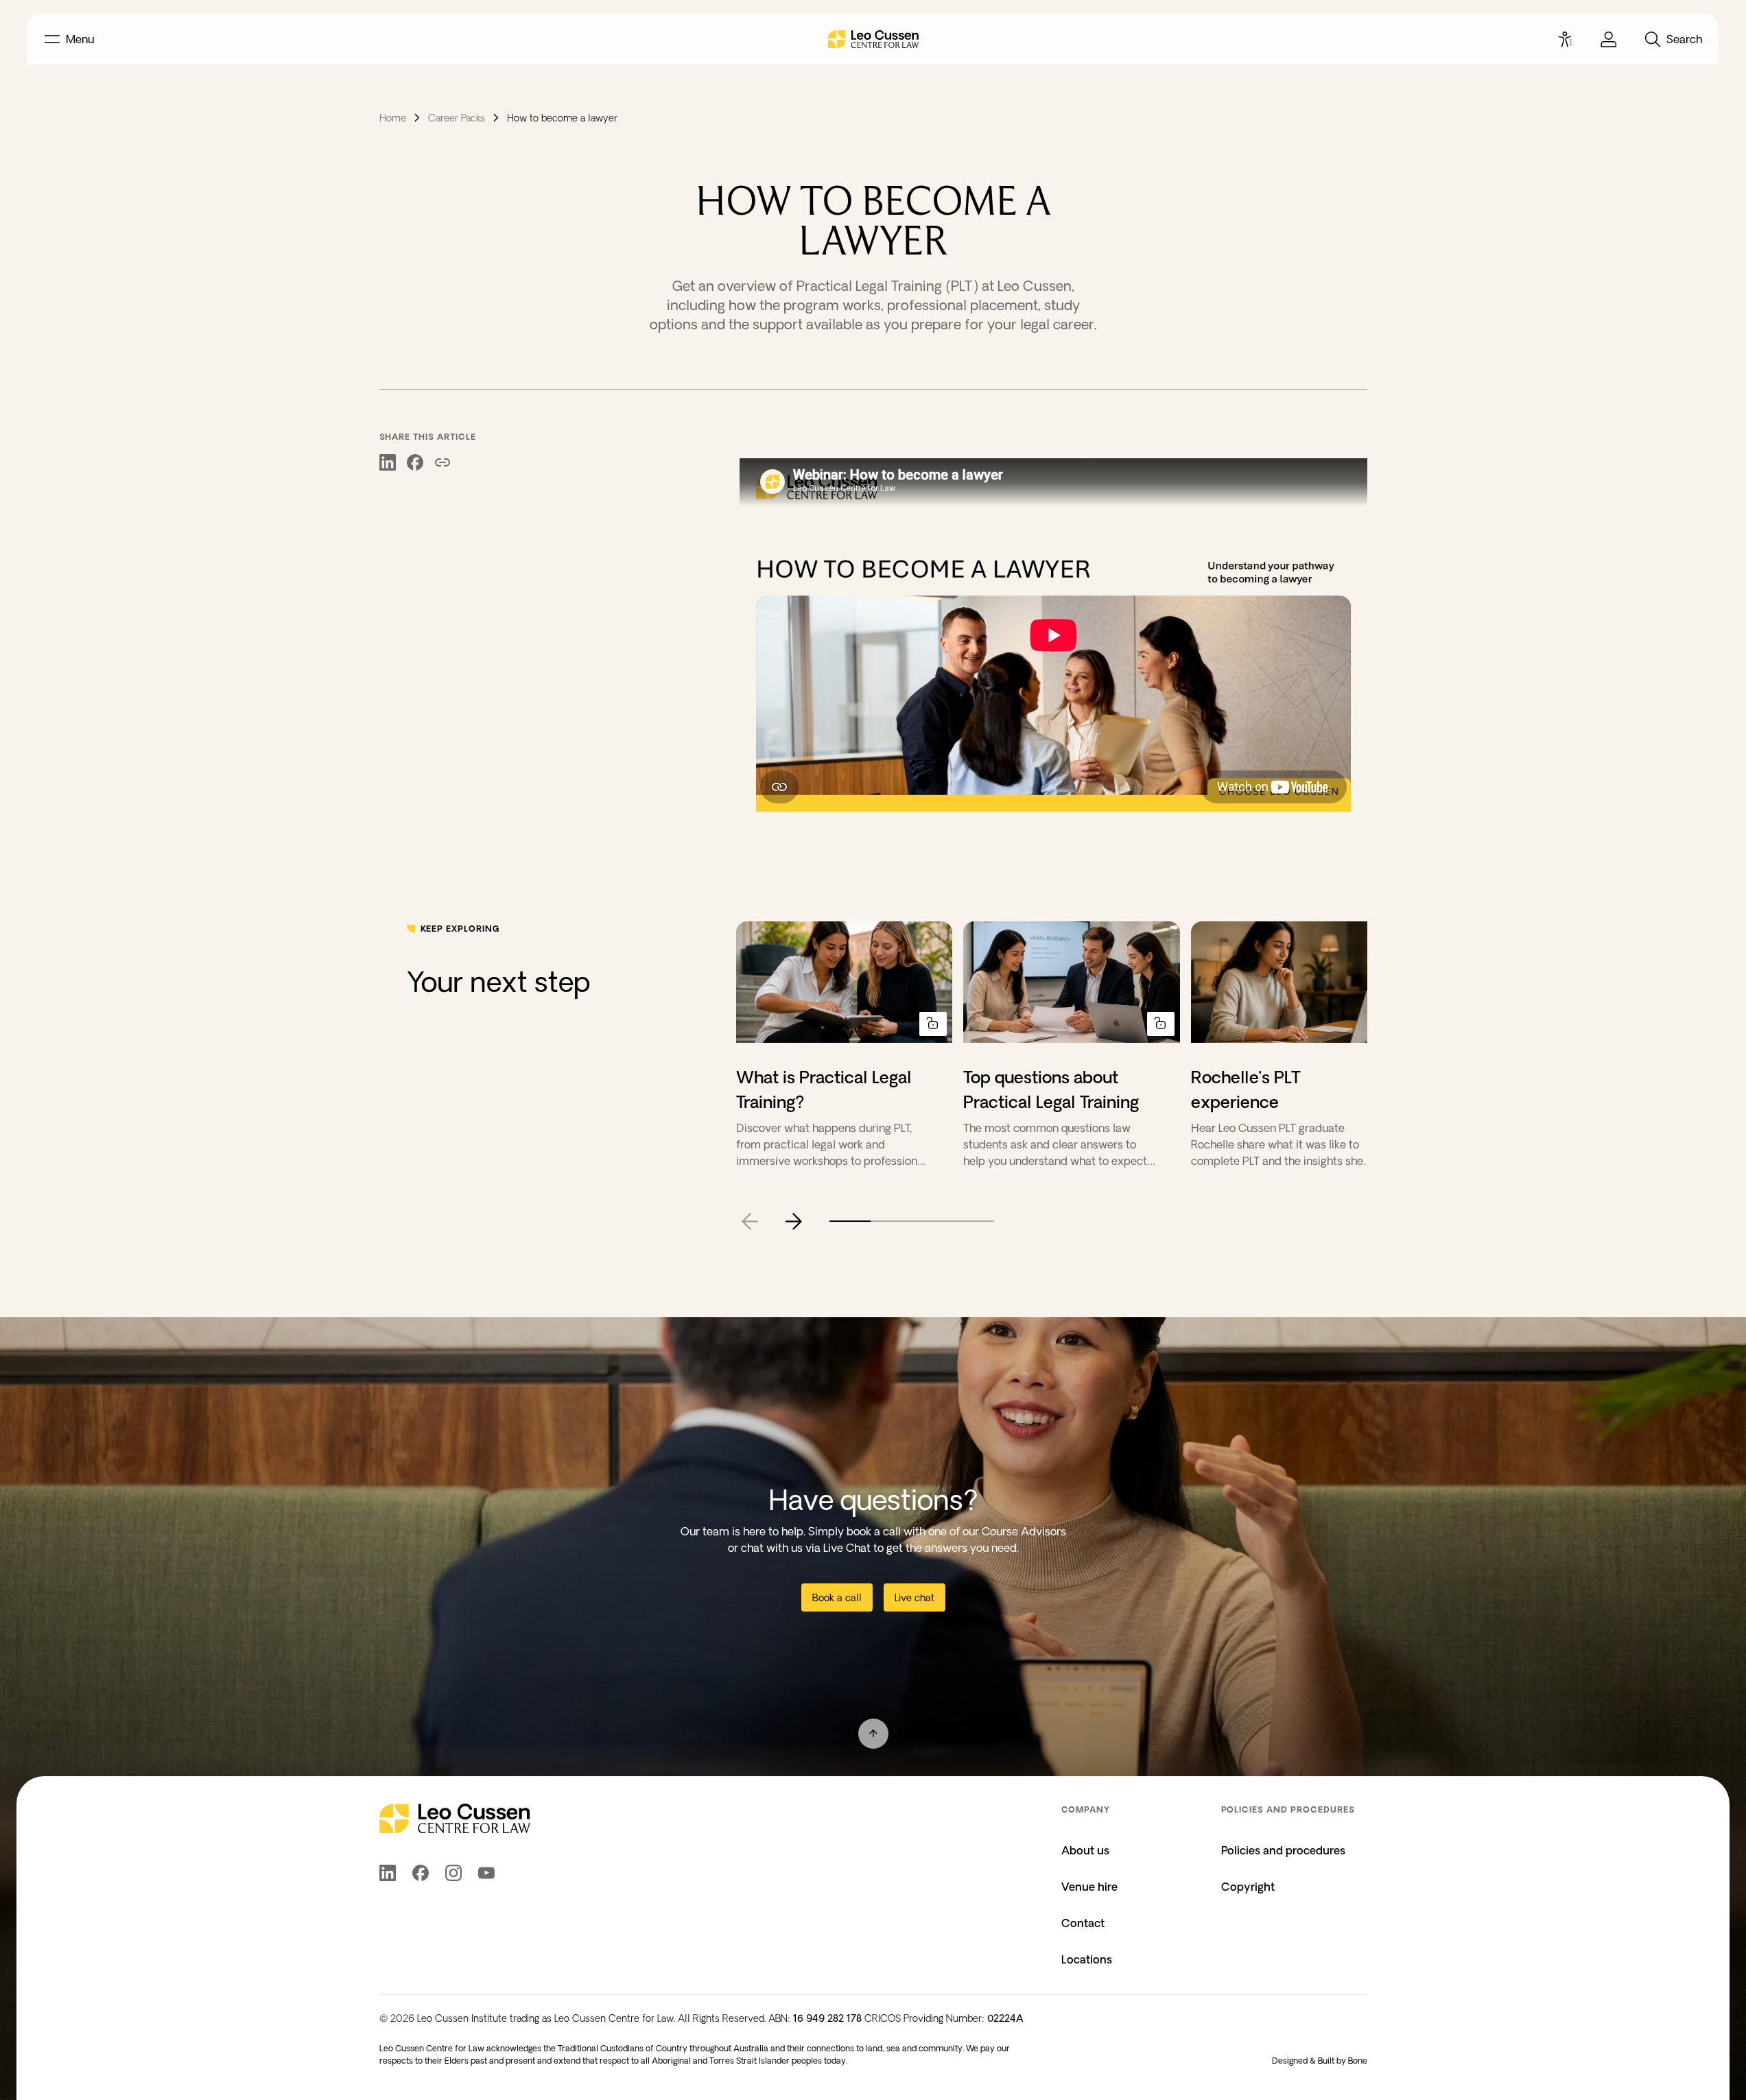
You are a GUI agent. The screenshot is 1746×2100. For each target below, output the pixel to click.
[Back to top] (873, 1734)
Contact (1083, 1923)
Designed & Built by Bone (1320, 2061)
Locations (1087, 1959)
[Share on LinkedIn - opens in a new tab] (388, 464)
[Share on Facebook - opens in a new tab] (415, 464)
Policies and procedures (1283, 1850)
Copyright (1248, 1887)
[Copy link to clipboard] (443, 464)
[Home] (873, 39)
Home (393, 118)
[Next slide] (794, 1221)
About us (1085, 1850)
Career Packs (457, 118)
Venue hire (1089, 1887)
